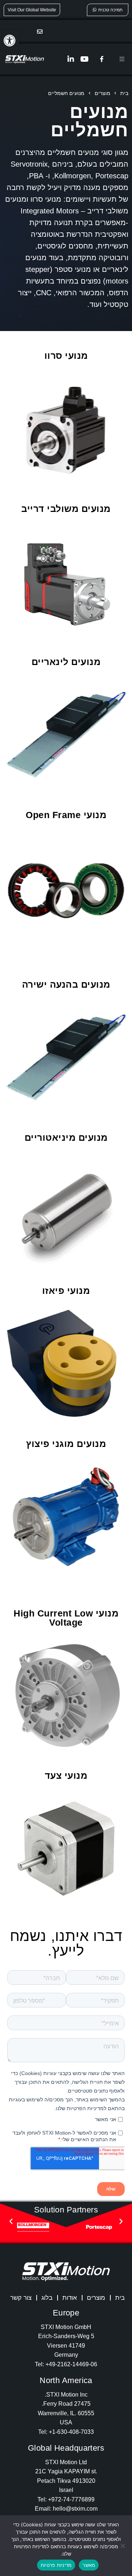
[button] (10, 41)
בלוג (47, 2298)
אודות (70, 2298)
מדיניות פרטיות (56, 2565)
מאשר (89, 2565)
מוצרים (96, 2298)
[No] (123, 2546)
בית (120, 2298)
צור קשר (21, 2298)
